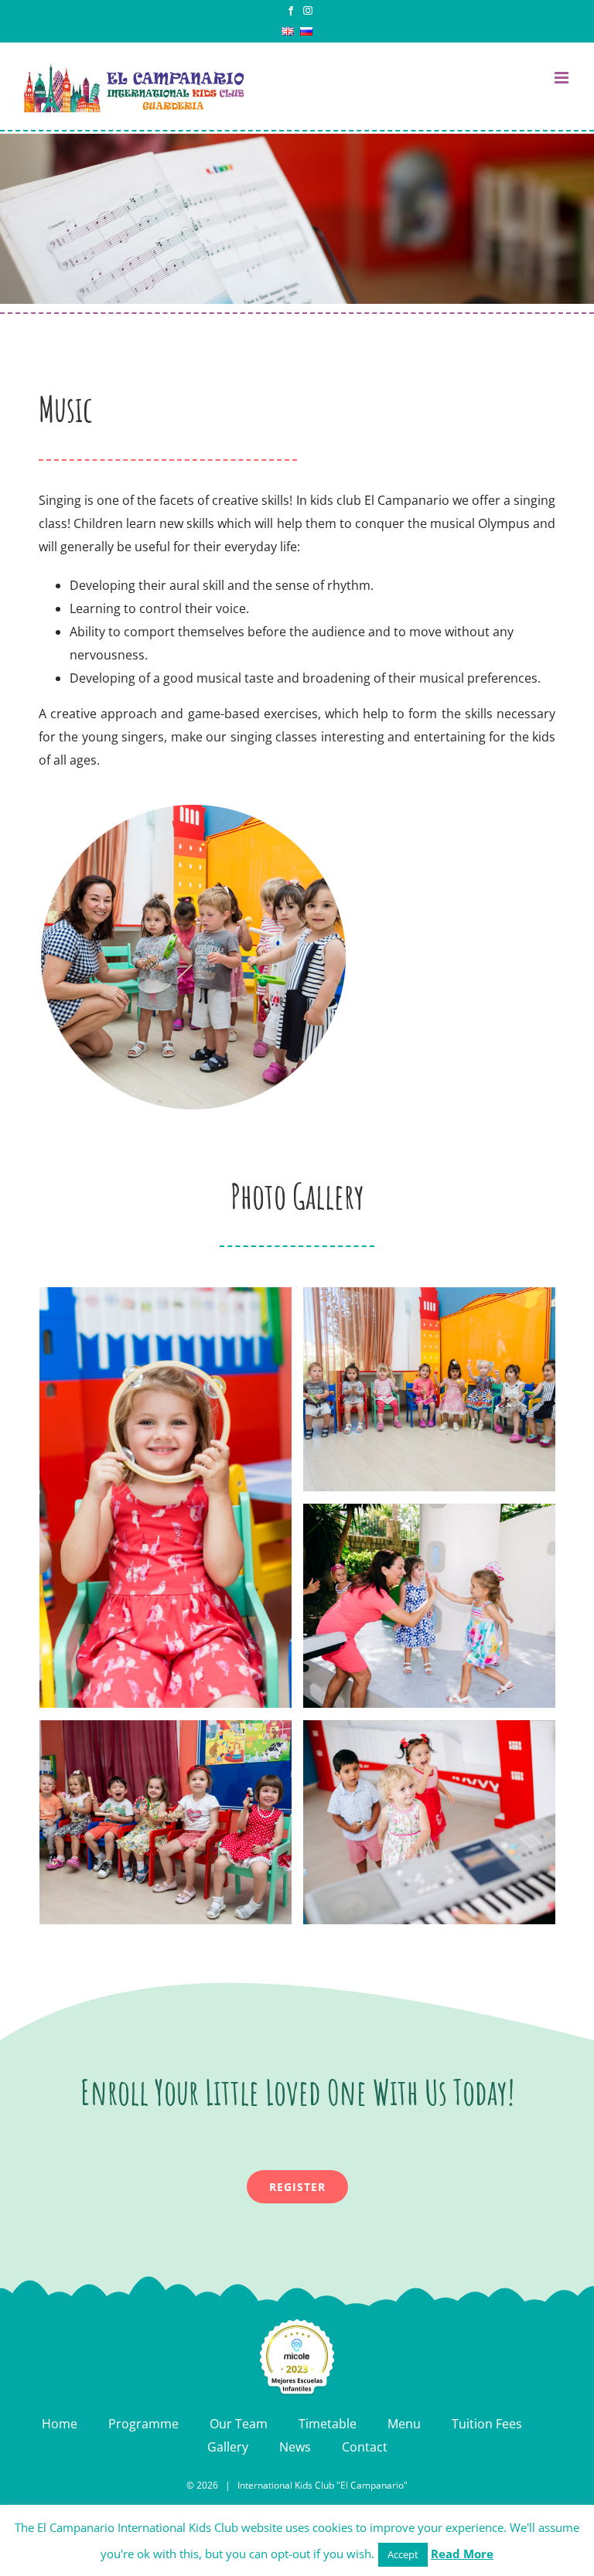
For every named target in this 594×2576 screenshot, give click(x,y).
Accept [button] (403, 2554)
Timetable (328, 2424)
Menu (404, 2424)
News (295, 2447)
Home (60, 2424)
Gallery (228, 2447)
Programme (143, 2424)
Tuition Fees (487, 2424)
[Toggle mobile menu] (563, 78)
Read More (462, 2554)
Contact (365, 2447)
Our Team (239, 2424)
